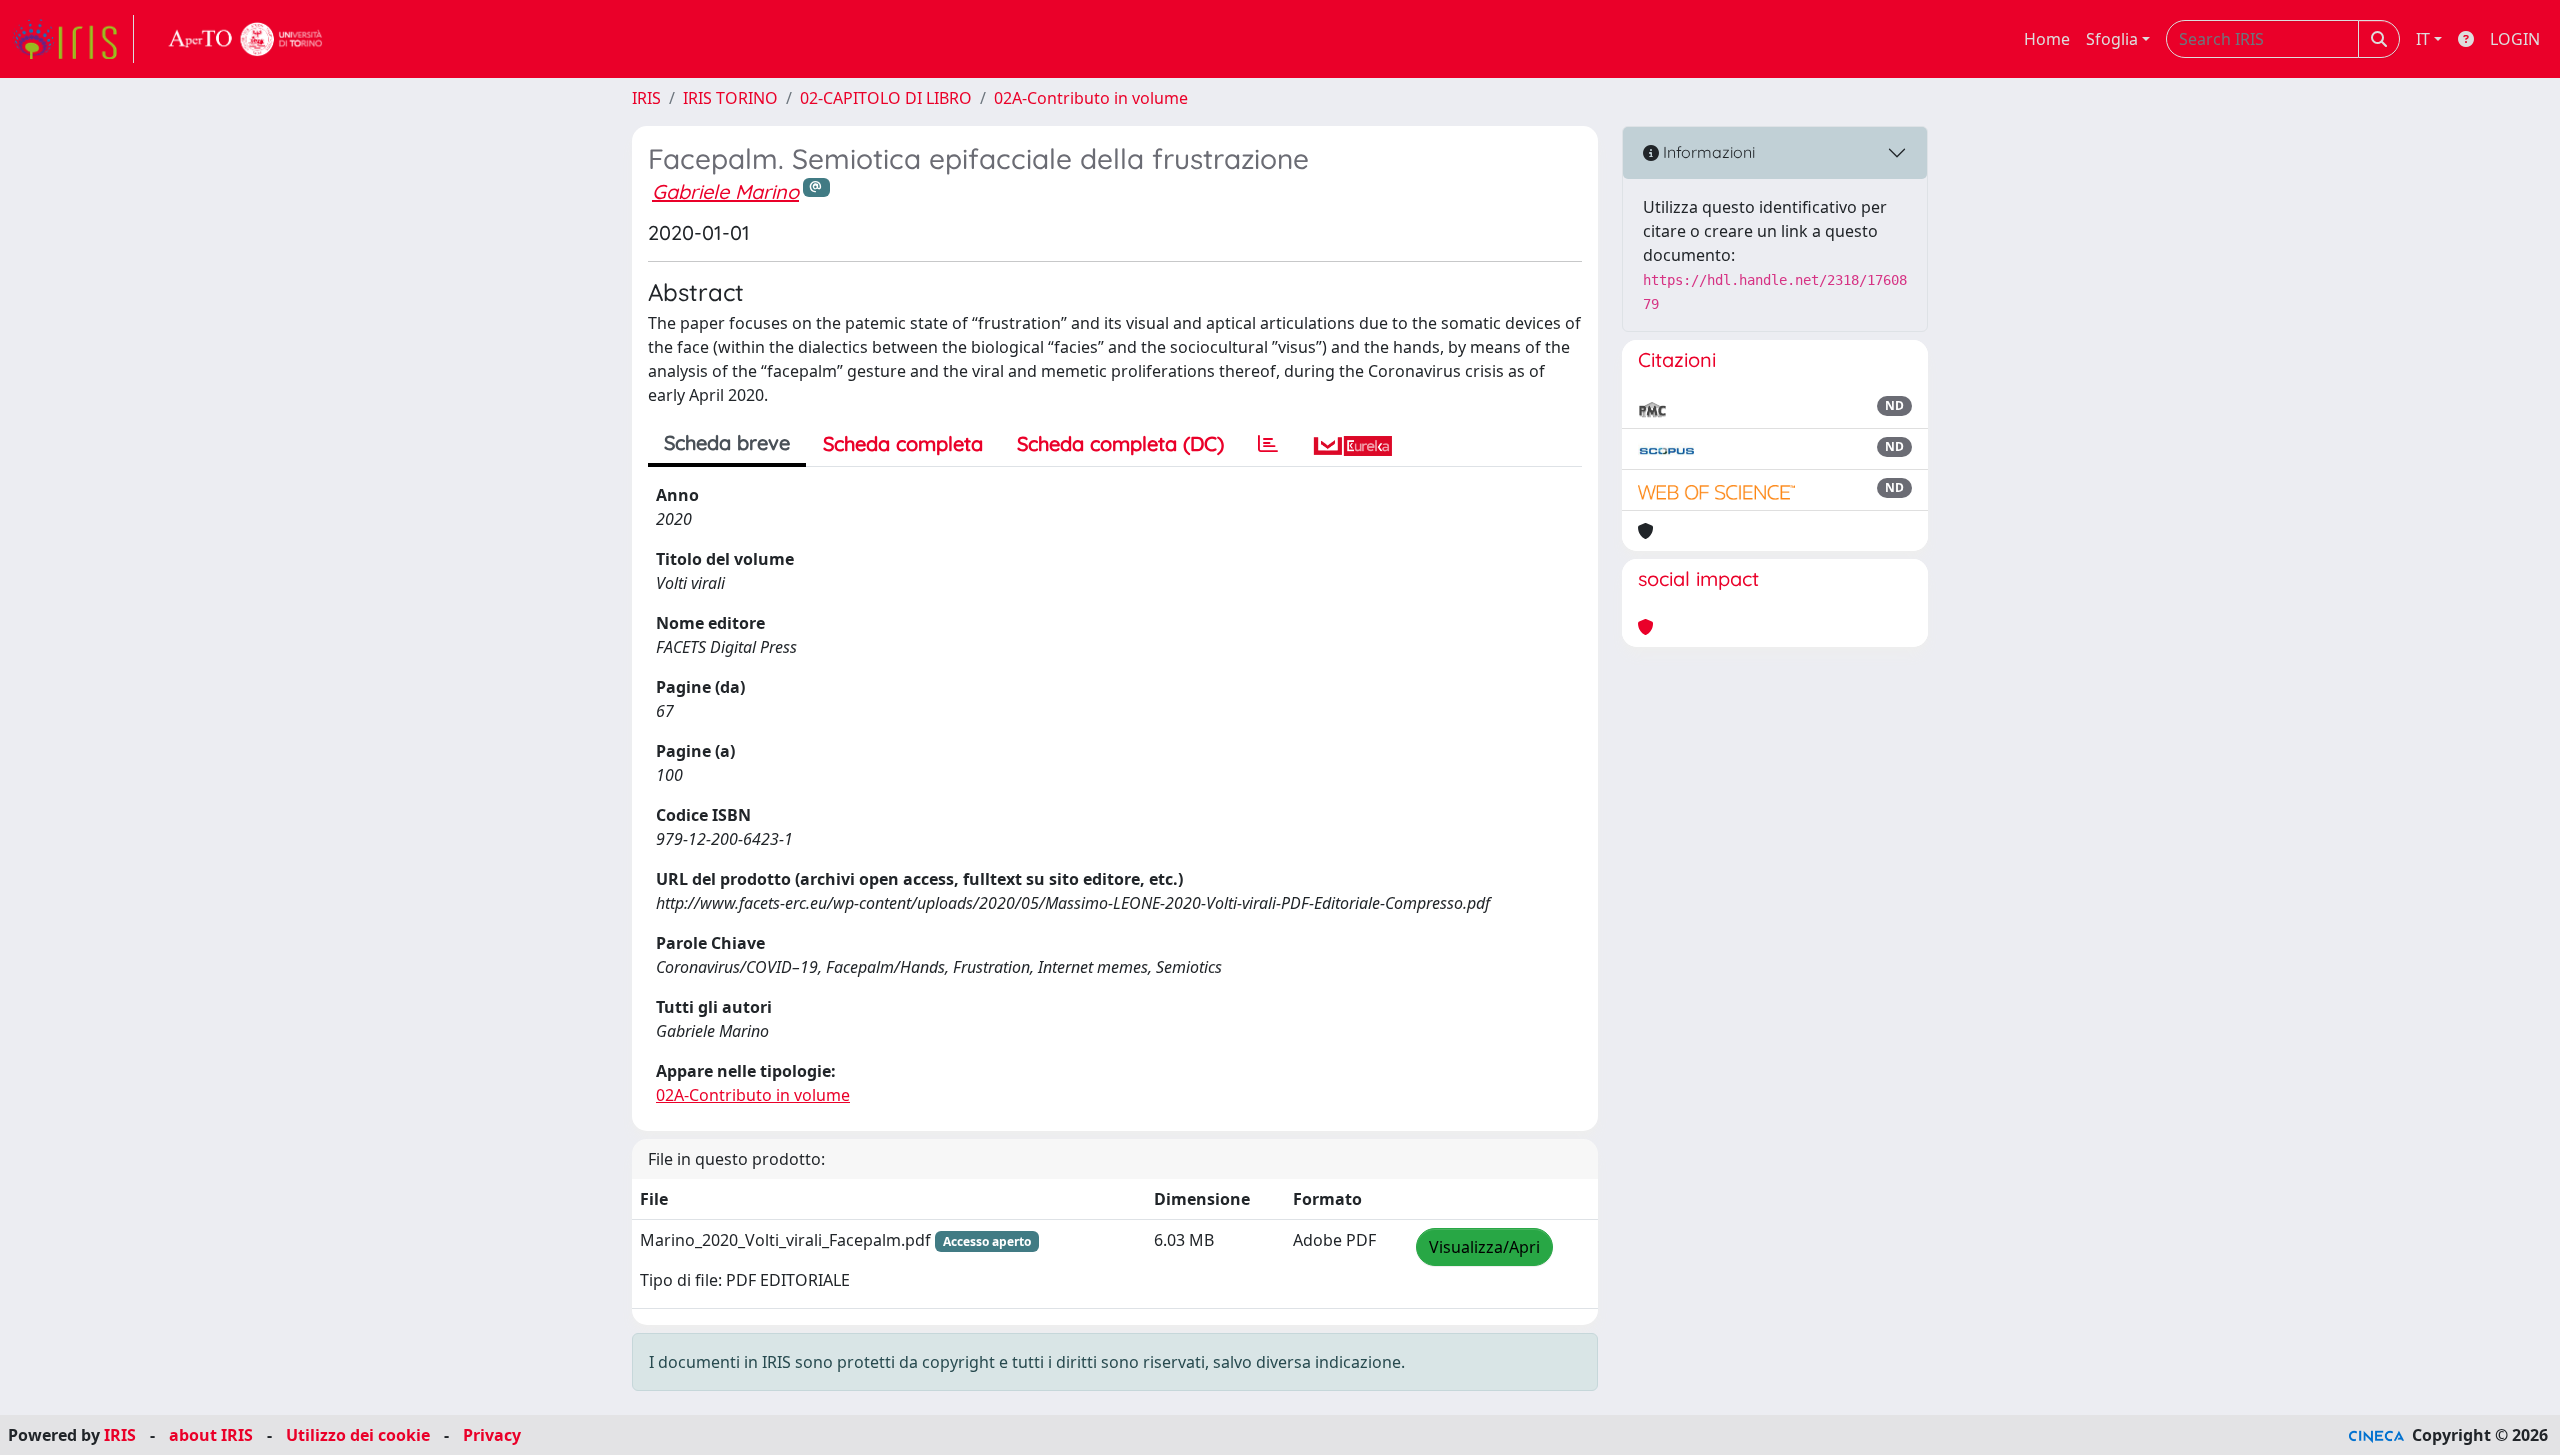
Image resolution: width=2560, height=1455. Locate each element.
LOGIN (2515, 39)
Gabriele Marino (725, 191)
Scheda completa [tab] (903, 443)
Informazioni (1707, 152)
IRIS (646, 98)
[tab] (1268, 444)
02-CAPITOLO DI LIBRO (886, 98)
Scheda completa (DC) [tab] (1120, 443)
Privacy (492, 1435)
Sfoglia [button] (2112, 39)
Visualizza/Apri (1484, 1247)
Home (2047, 39)
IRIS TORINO (730, 98)
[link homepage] (73, 39)
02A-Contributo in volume (1091, 98)
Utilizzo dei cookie (358, 1435)
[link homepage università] (246, 39)
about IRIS (211, 1435)
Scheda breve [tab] (727, 442)
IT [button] (2423, 39)
